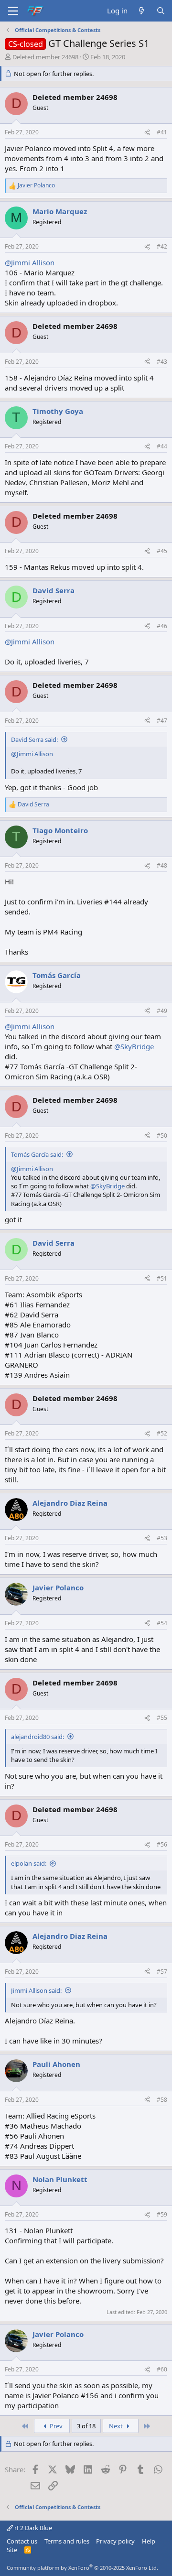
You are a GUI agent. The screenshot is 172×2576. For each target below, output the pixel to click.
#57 (162, 1972)
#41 (162, 132)
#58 (162, 2100)
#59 (162, 2214)
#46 (162, 626)
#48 (162, 865)
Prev (55, 2426)
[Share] (147, 133)
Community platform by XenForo (82, 2568)
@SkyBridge (134, 1046)
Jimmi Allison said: (36, 1990)
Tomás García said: (37, 1154)
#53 (162, 1538)
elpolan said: (29, 1863)
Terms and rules (67, 2541)
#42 (162, 246)
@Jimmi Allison (30, 262)
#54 (162, 1623)
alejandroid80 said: (38, 1737)
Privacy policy (115, 2541)
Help (149, 2541)
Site (12, 2550)
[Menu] (13, 11)
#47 (162, 721)
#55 (162, 1718)
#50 (162, 1136)
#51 (162, 1278)
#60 (162, 2369)
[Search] (161, 11)
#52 (162, 1433)
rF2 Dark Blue (32, 2528)
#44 (162, 446)
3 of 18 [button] (86, 2426)
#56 (162, 1844)
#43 (162, 362)
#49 (162, 1011)
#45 (162, 551)
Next (117, 2426)
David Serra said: (34, 739)
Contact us (22, 2541)
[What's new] (142, 11)
